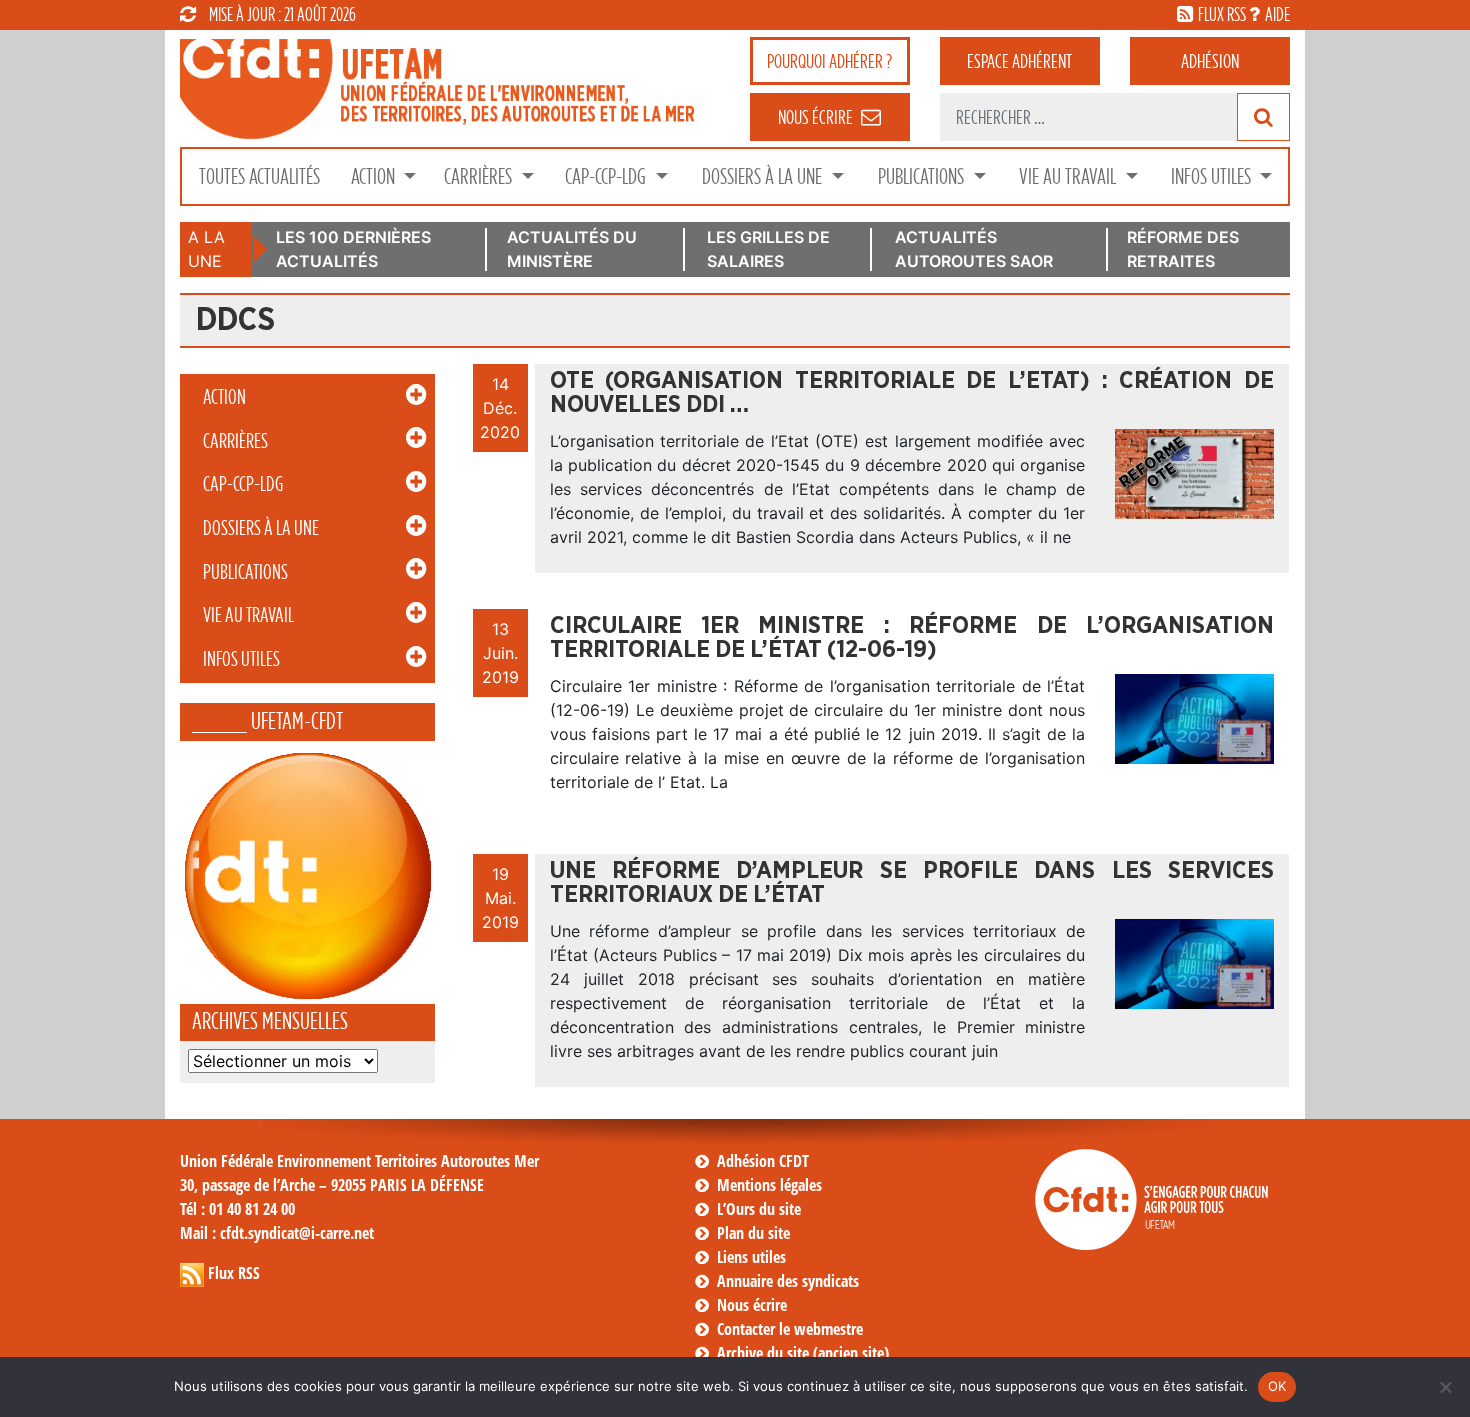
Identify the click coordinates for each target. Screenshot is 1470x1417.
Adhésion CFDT (763, 1161)
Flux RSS (234, 1273)
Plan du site (753, 1233)
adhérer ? (829, 61)
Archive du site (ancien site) (803, 1353)
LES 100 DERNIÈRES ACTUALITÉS (353, 249)
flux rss (1222, 14)
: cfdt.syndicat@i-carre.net (277, 1233)
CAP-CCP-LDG (607, 176)
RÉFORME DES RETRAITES (1183, 249)
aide (1277, 14)
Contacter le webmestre (790, 1329)
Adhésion (1210, 61)
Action (375, 176)
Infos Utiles (1213, 176)
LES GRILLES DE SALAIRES (768, 249)
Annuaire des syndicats (788, 1281)
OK (1277, 1386)
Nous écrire (752, 1305)
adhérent (1019, 61)
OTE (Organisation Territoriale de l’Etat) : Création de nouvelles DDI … (912, 393)
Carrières (480, 176)
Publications (923, 176)
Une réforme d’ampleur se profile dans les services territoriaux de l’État (912, 883)
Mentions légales (769, 1185)
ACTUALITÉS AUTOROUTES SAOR (974, 249)
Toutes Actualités (259, 176)
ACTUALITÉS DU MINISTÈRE (572, 249)
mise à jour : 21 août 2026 (282, 14)
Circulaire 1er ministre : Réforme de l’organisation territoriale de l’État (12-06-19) (912, 638)
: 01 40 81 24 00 (237, 1209)
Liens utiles (751, 1257)
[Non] (1445, 1387)
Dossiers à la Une (764, 176)
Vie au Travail (1069, 176)
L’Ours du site (759, 1209)
